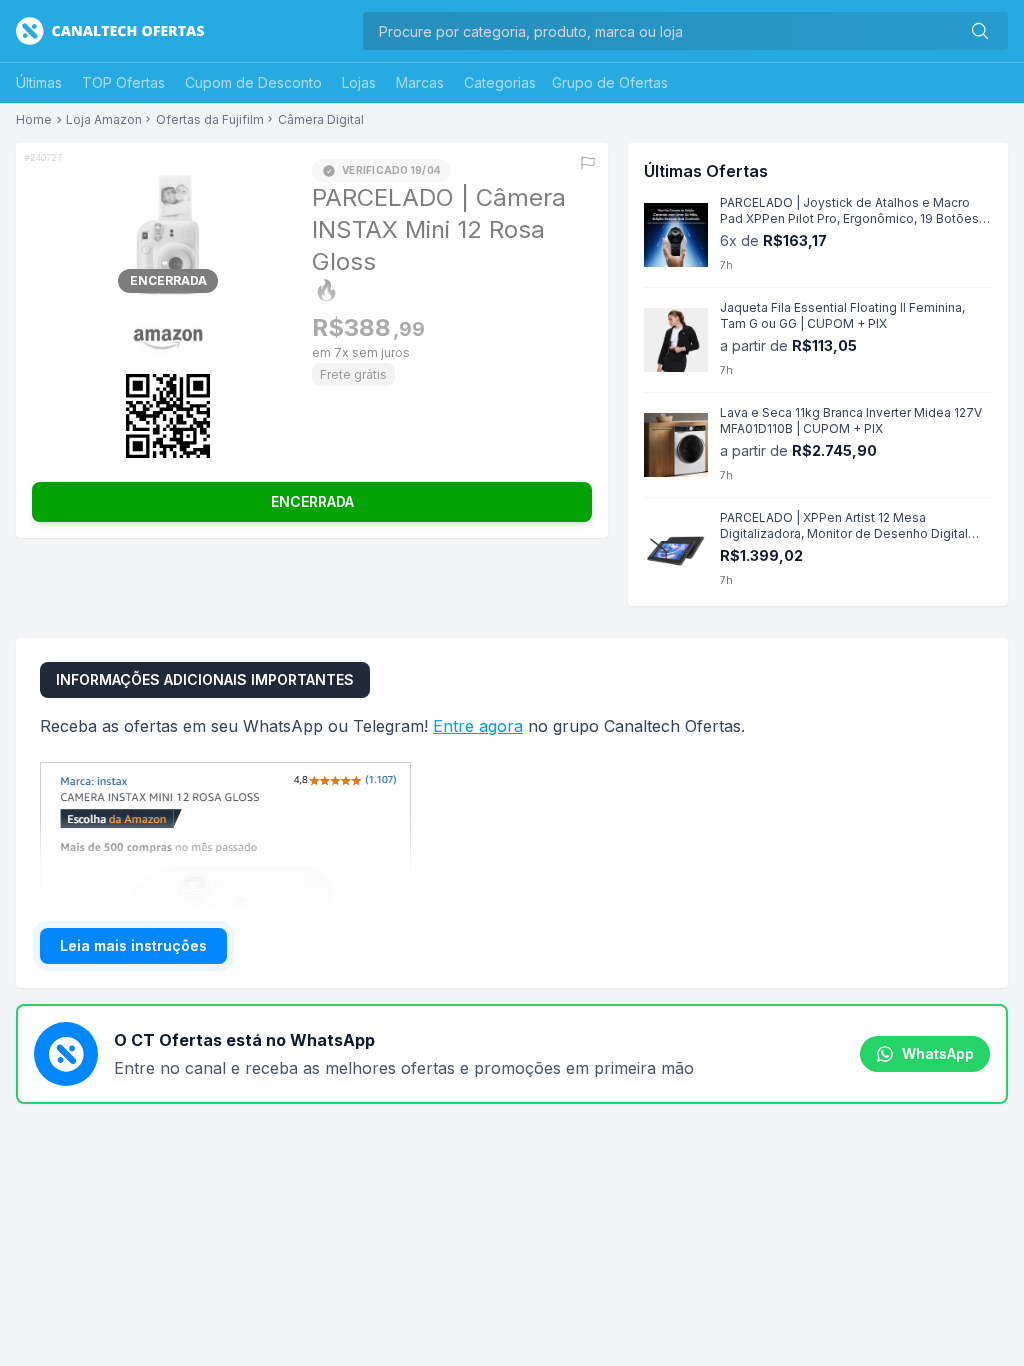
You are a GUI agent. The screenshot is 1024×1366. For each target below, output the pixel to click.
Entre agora (478, 726)
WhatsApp (938, 1053)
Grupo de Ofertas (610, 82)
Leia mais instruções (133, 945)
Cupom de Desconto (253, 82)
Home (34, 120)
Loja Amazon (104, 120)
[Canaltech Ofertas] (110, 31)
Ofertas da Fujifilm (210, 120)
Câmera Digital (321, 120)
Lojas (359, 82)
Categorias (500, 82)
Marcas (420, 82)
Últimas (39, 82)
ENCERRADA (312, 501)
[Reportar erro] (588, 163)
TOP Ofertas (123, 82)
